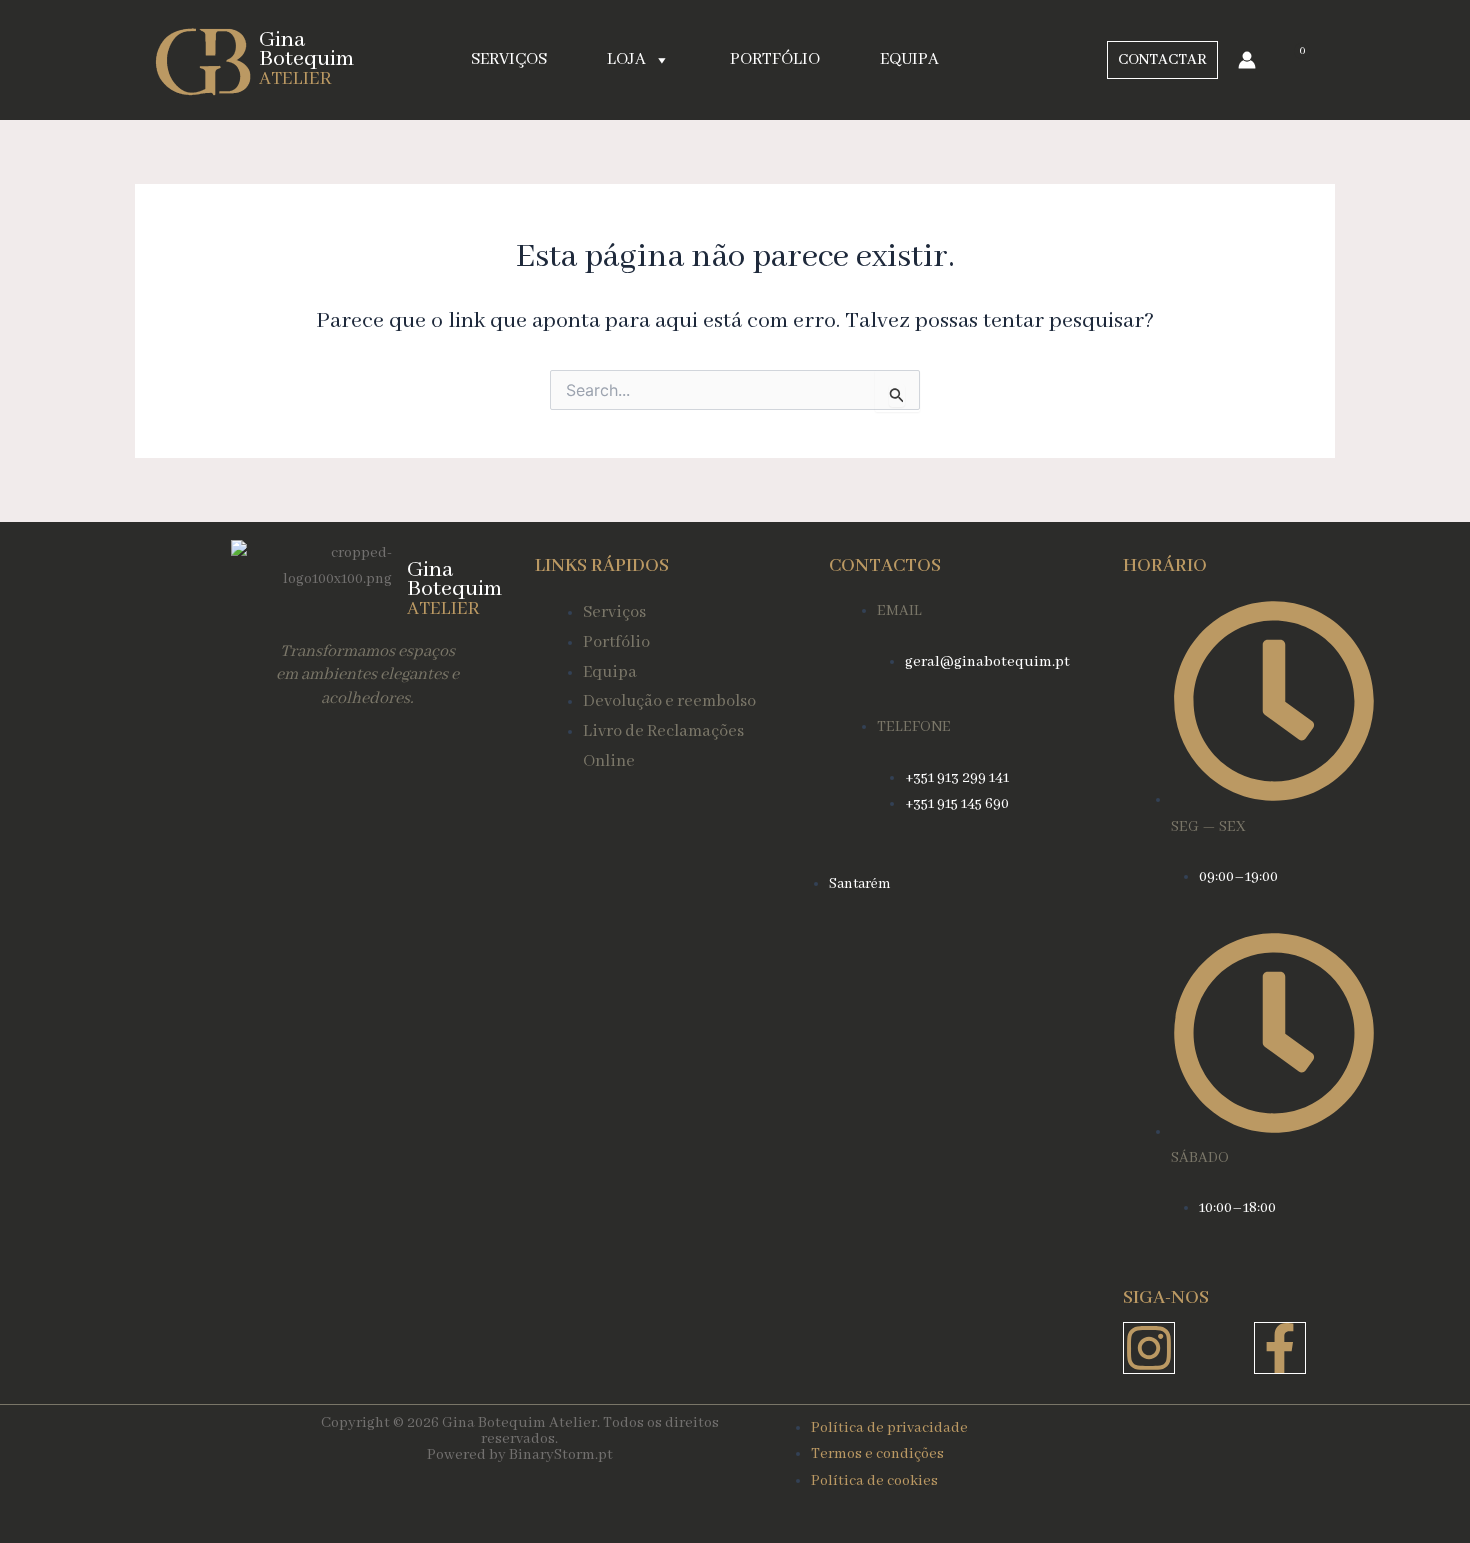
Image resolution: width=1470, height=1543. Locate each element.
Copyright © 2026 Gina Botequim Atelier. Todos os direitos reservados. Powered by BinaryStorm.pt (520, 1439)
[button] (1162, 60)
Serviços (509, 59)
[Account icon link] (1247, 60)
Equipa (909, 59)
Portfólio (775, 59)
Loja (626, 59)
